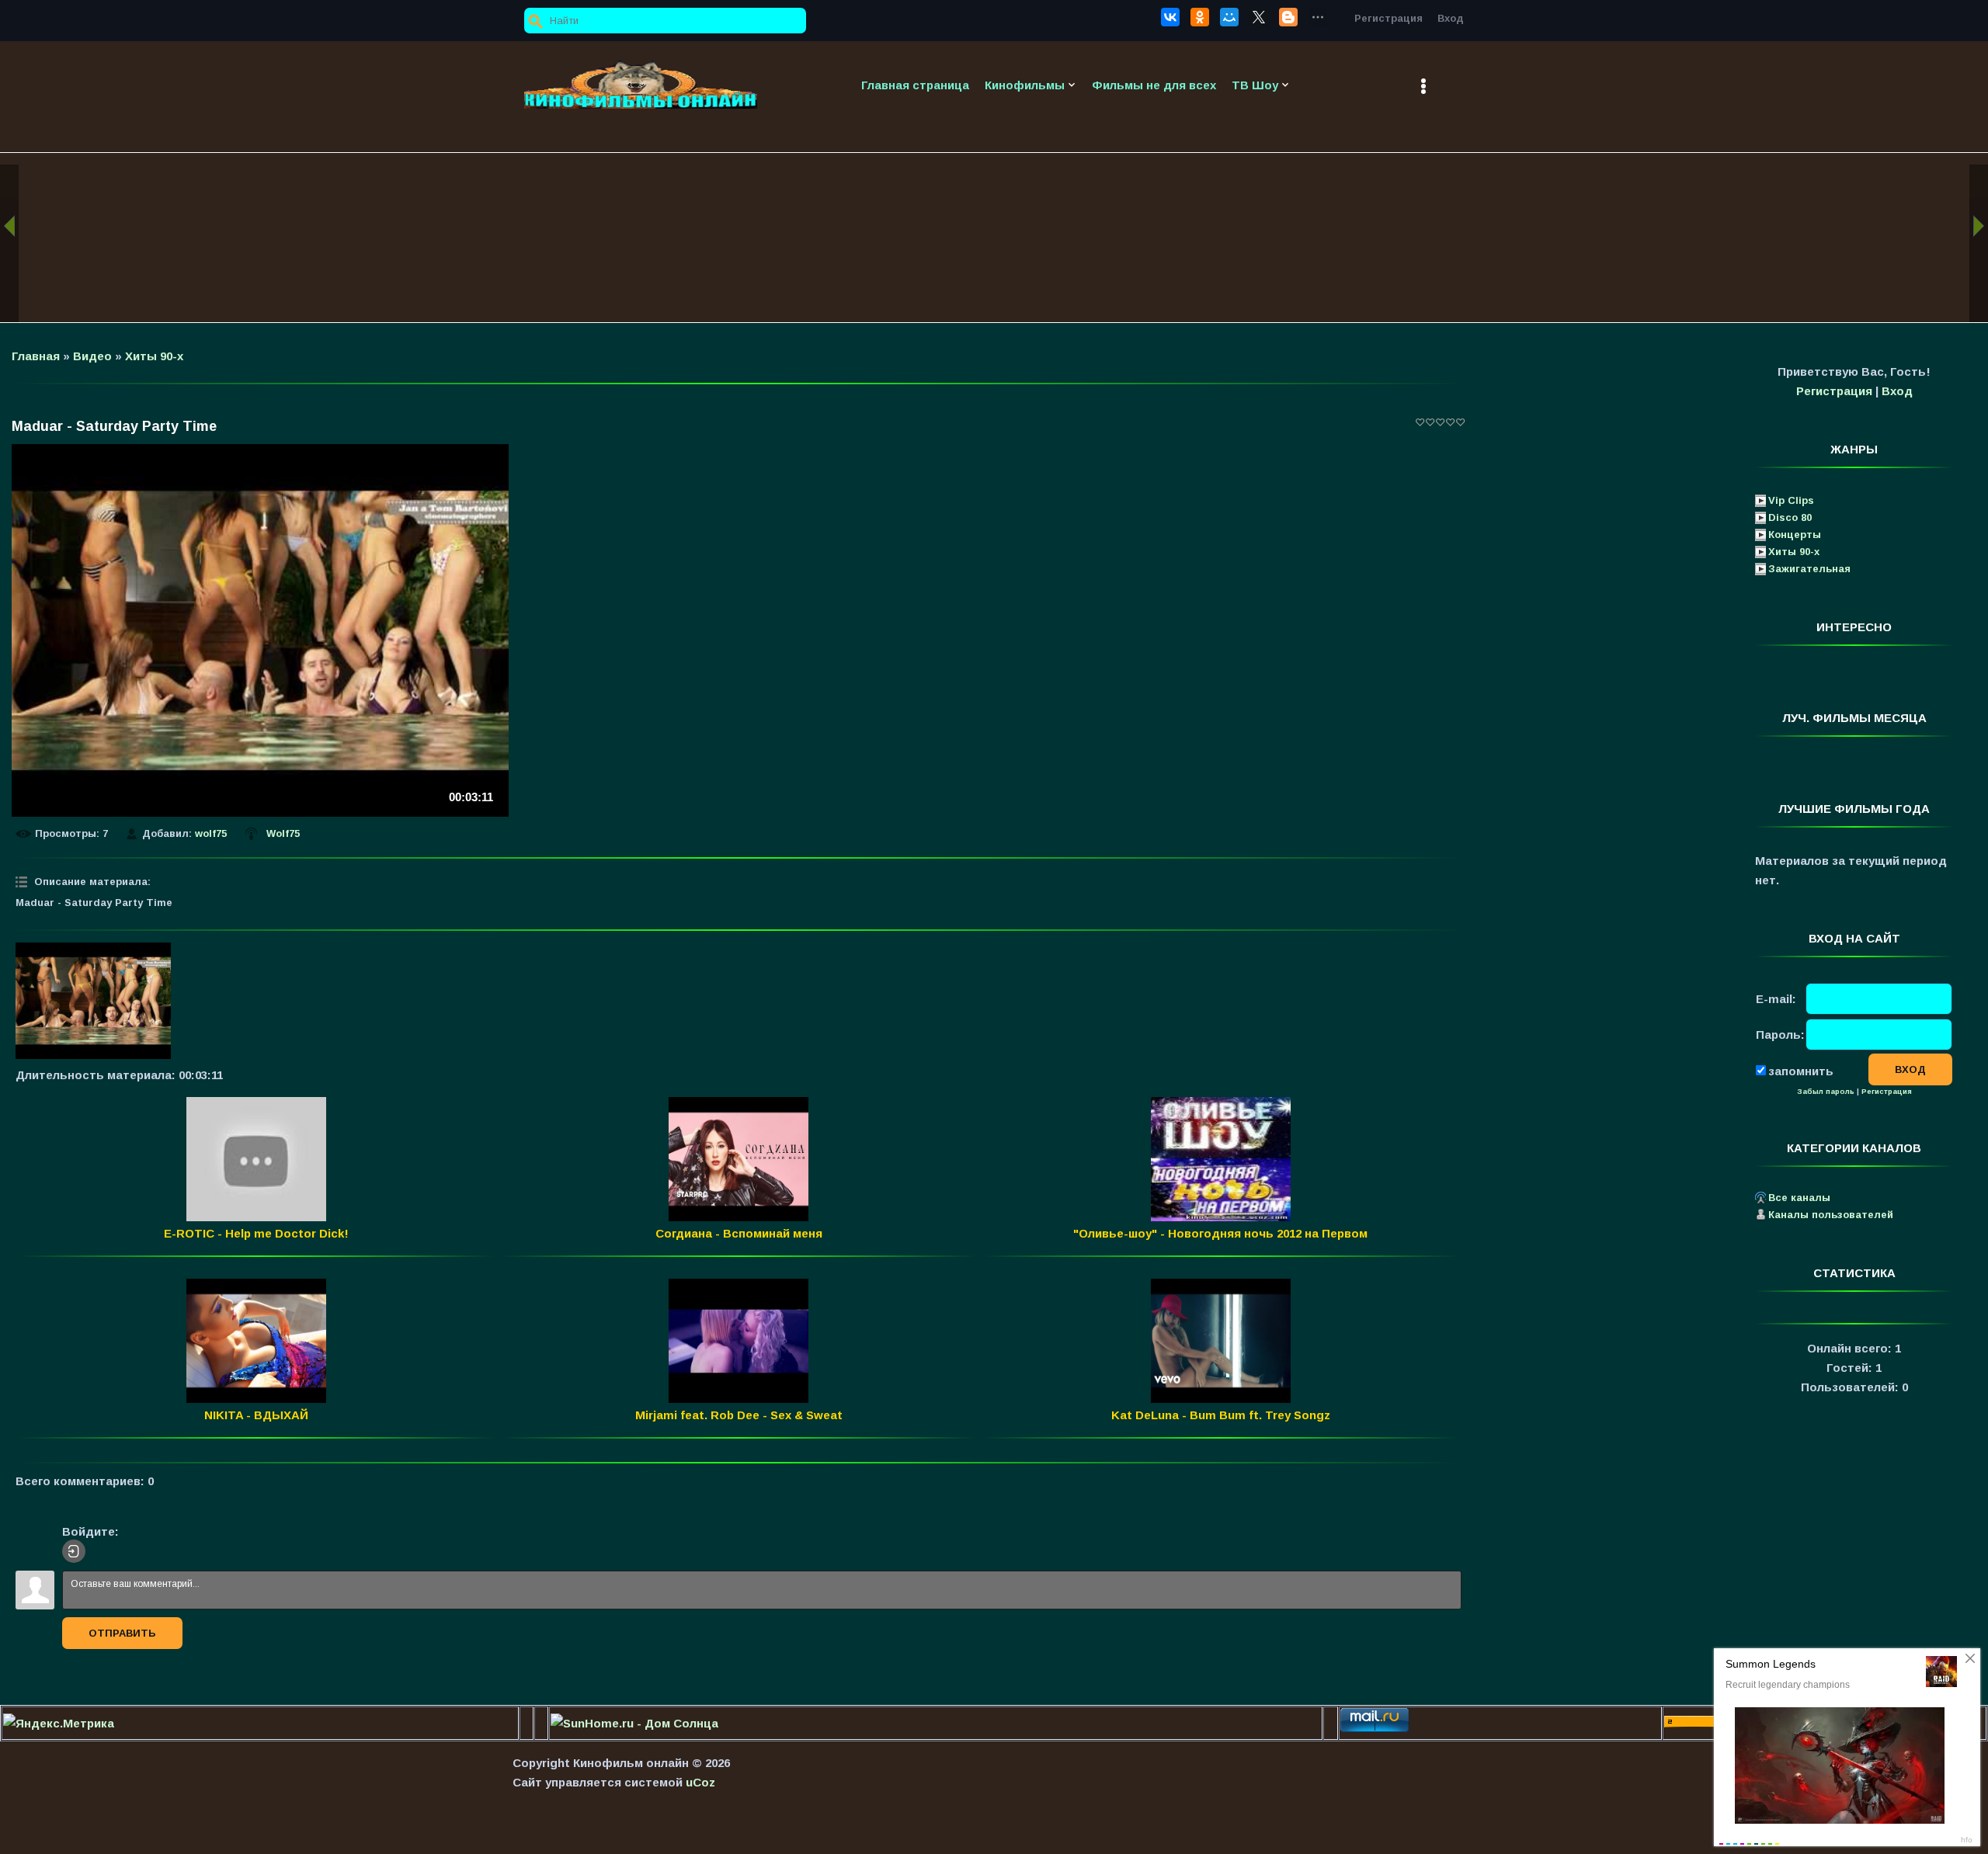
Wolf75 (283, 833)
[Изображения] (93, 1001)
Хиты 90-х (154, 356)
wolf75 (211, 833)
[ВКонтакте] (1170, 17)
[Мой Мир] (1229, 17)
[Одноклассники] (1200, 17)
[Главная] (641, 85)
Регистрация (1388, 18)
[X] (1259, 17)
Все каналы (1799, 1198)
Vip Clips (1791, 500)
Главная (36, 356)
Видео (92, 356)
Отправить (122, 1633)
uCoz (700, 1782)
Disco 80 (1790, 517)
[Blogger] (1288, 17)
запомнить (1801, 1070)
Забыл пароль (1826, 1092)
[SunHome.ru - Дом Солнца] (634, 1723)
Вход (1451, 18)
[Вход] (74, 1551)
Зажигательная (1809, 569)
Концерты (1795, 535)
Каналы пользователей (1831, 1215)
